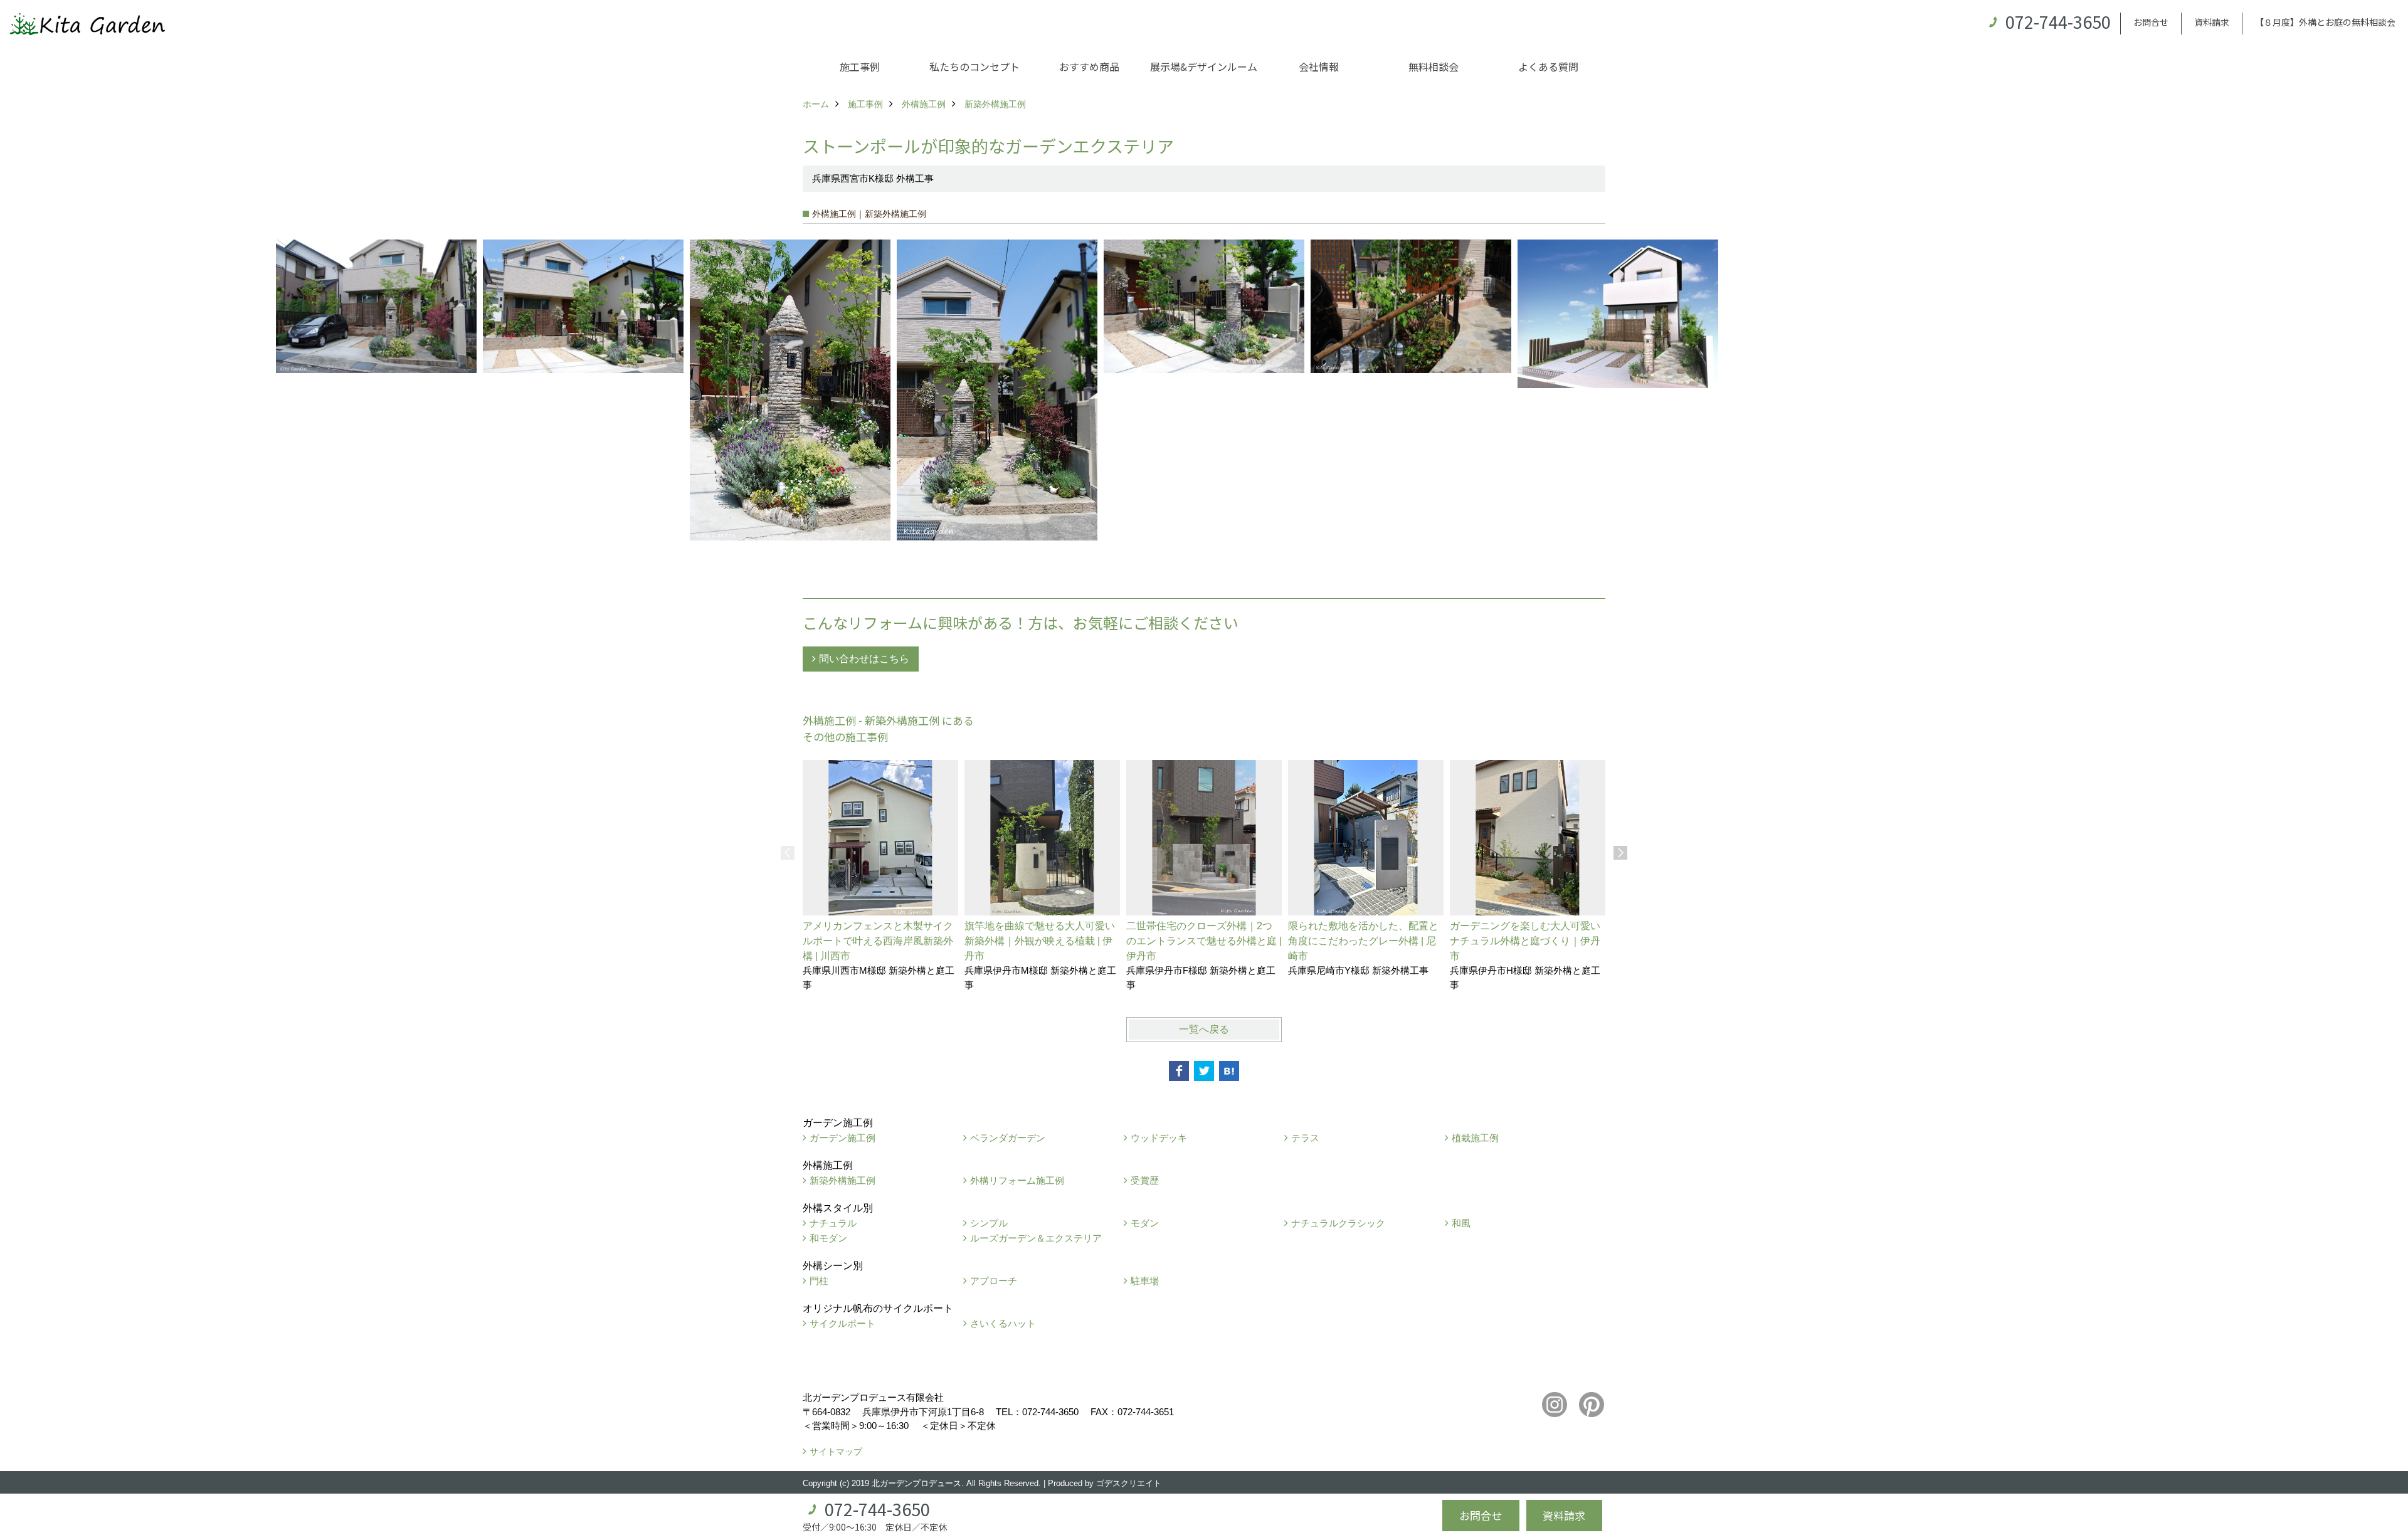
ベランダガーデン (1008, 1138)
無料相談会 (1434, 66)
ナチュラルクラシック (1338, 1223)
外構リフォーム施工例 (1017, 1180)
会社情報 (1319, 66)
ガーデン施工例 (842, 1138)
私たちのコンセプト (974, 66)
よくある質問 (1548, 66)
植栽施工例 (1475, 1138)
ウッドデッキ (1159, 1138)
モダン (1145, 1223)
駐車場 (1145, 1281)
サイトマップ (836, 1452)
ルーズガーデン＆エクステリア (1036, 1238)
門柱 (819, 1281)
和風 (1461, 1223)
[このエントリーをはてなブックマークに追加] (1229, 1071)
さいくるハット (1003, 1323)
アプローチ (994, 1281)
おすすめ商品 (1089, 66)
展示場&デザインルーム (1204, 66)
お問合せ (2151, 22)
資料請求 (2212, 22)
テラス (1305, 1138)
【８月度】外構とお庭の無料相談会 (2325, 22)
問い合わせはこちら (864, 659)
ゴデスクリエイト (1129, 1483)
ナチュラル (833, 1223)
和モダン (828, 1238)
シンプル (989, 1223)
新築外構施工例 (842, 1180)
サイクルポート (842, 1323)
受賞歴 (1145, 1180)
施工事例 (860, 66)
